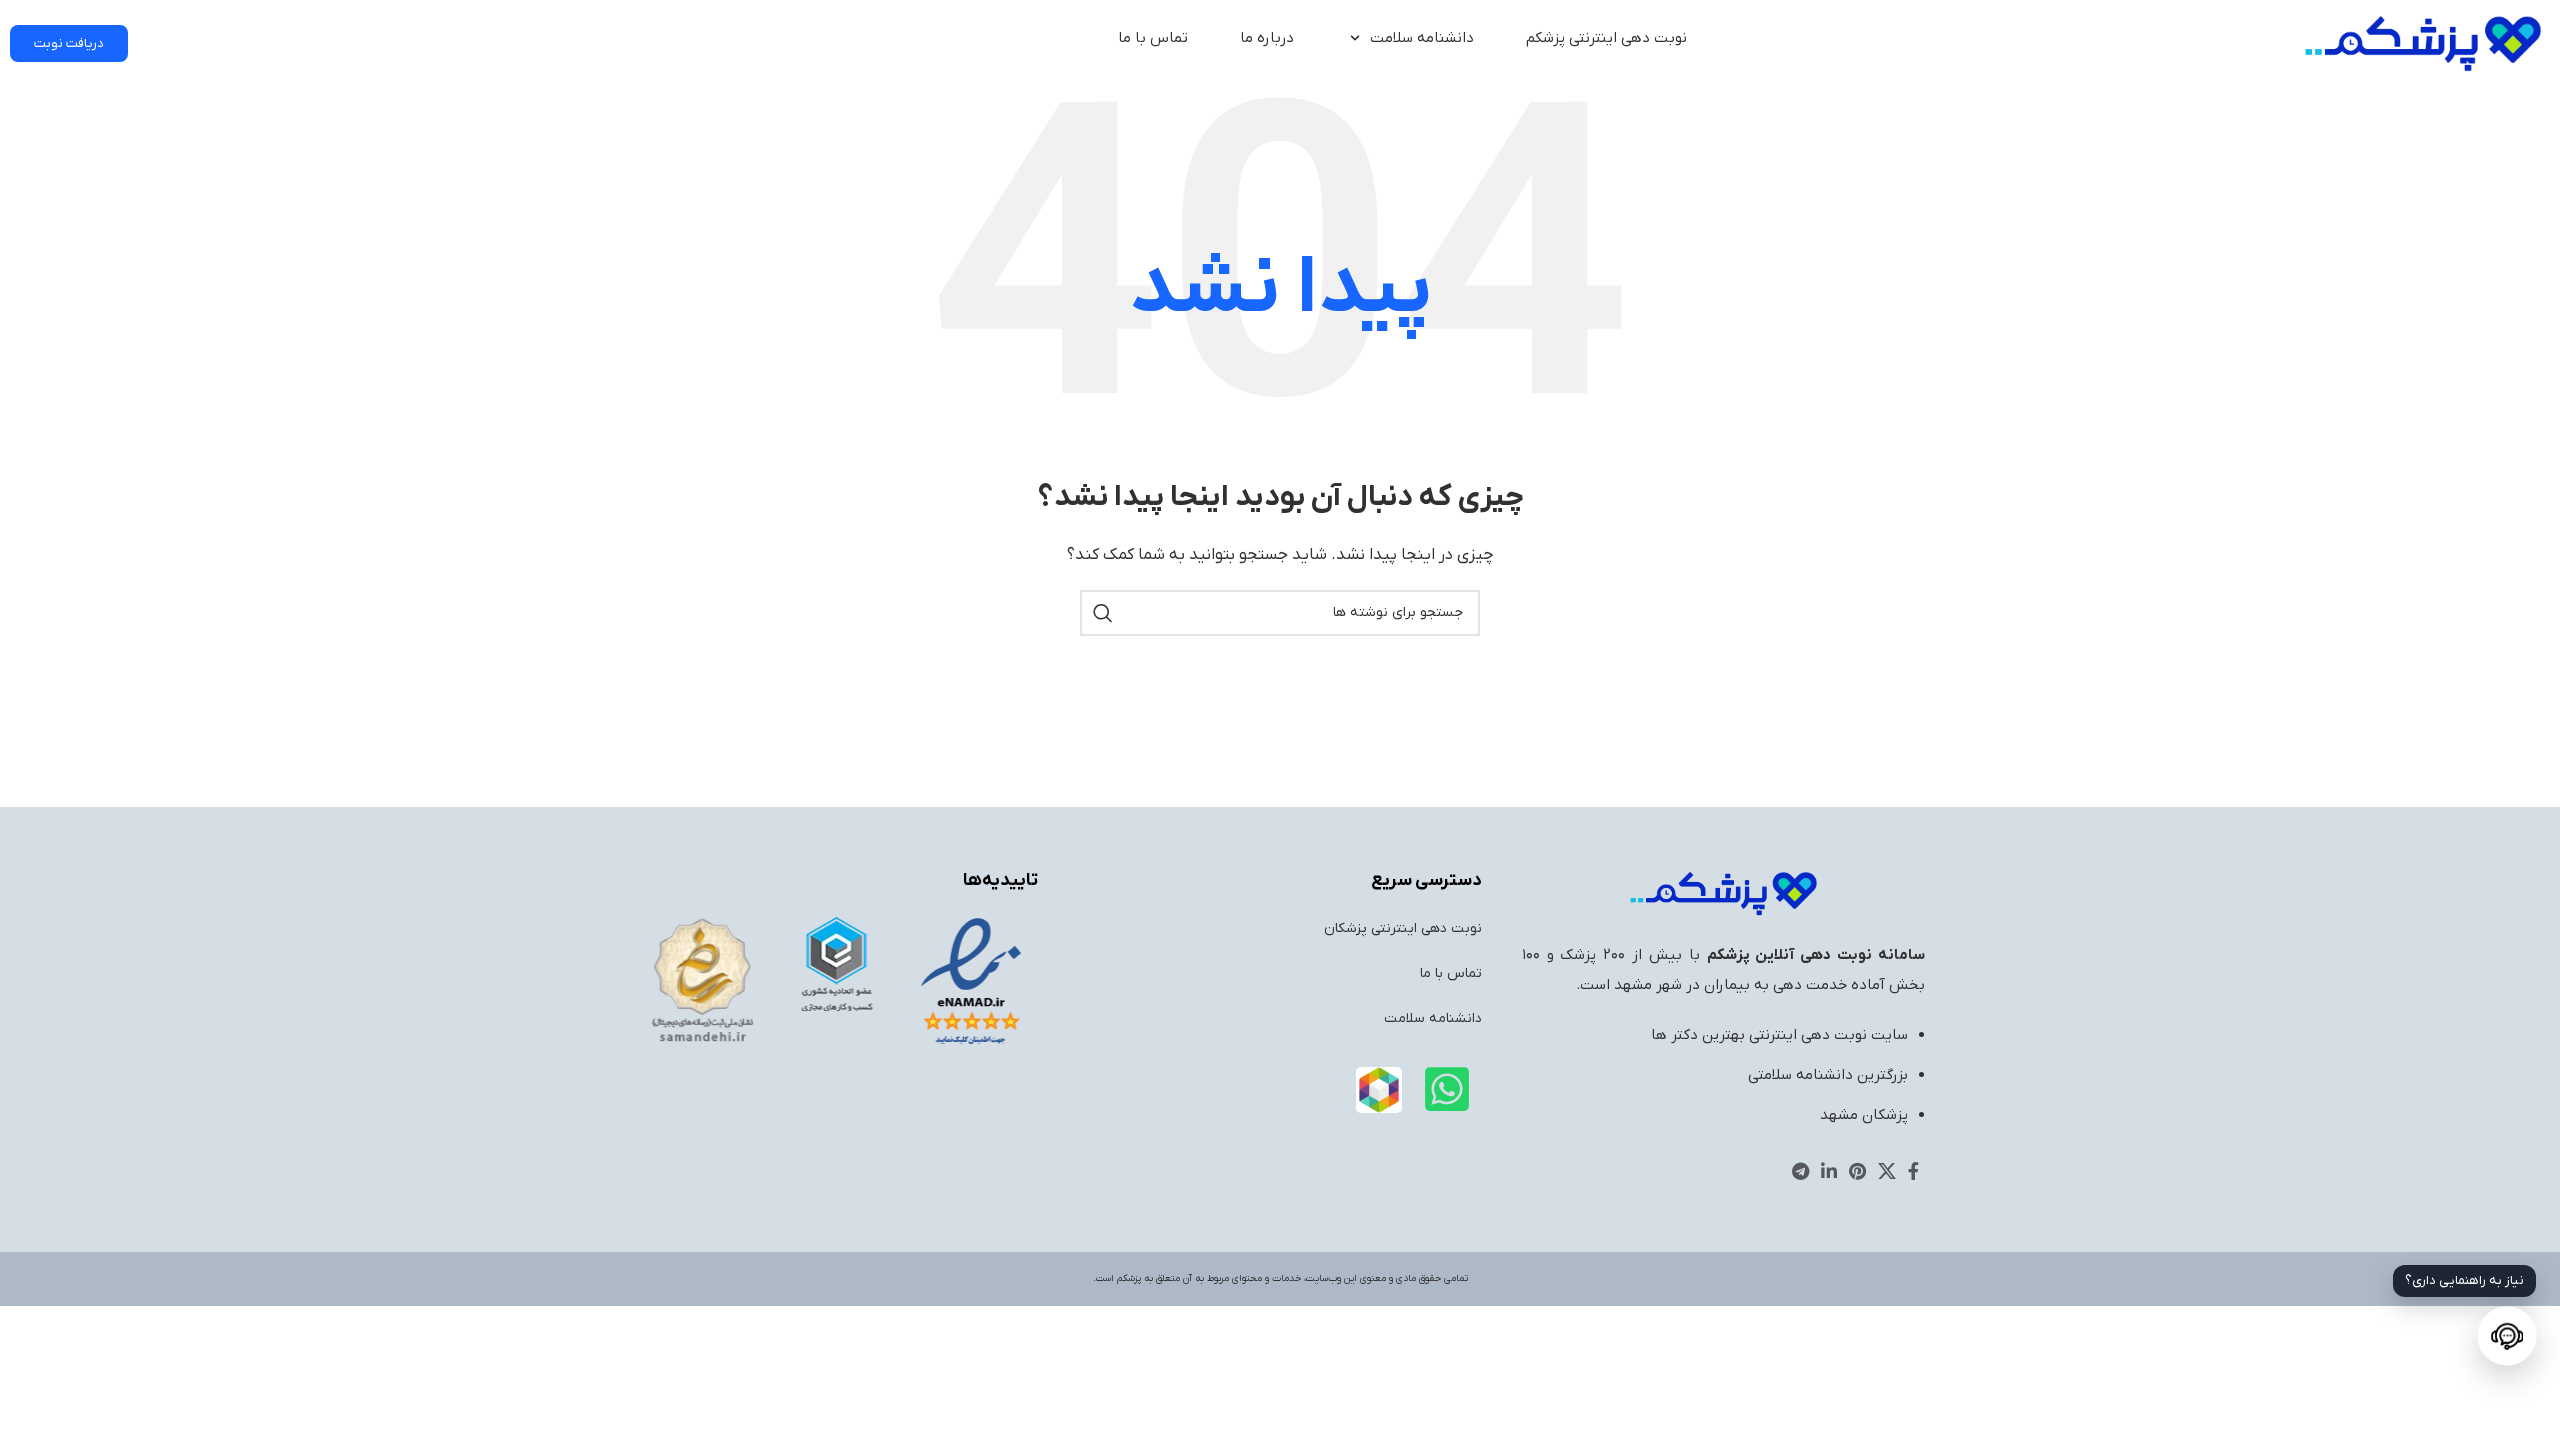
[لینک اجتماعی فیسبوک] (1913, 1171)
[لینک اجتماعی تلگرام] (1800, 1171)
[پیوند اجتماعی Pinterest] (1857, 1171)
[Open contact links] (2506, 1335)
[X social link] (1887, 1171)
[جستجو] (1103, 613)
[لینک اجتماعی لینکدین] (1829, 1171)
